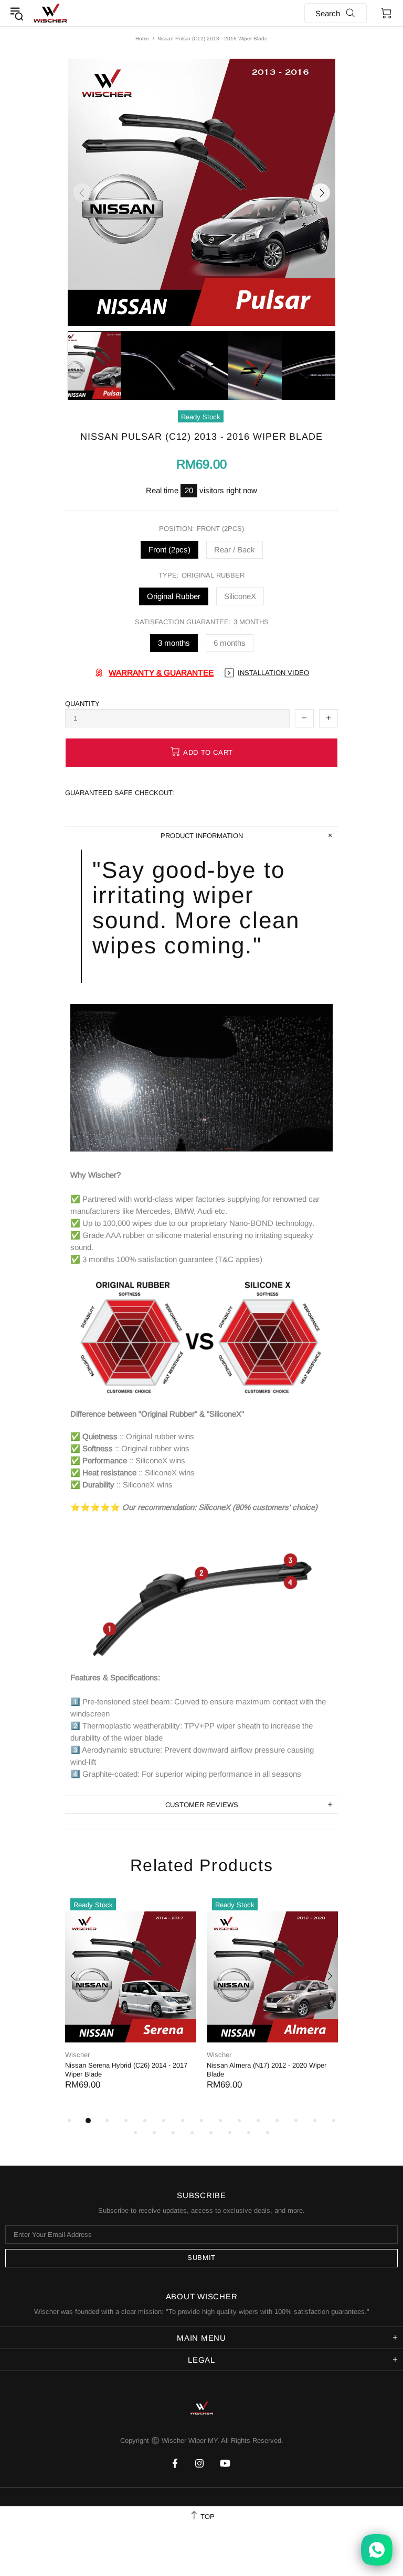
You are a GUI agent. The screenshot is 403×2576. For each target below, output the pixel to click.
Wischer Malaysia (50, 13)
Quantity (82, 704)
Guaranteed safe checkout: (120, 793)
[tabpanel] (131, 2004)
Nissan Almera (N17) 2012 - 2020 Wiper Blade (267, 2070)
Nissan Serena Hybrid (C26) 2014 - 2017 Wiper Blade (126, 2070)
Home (142, 39)
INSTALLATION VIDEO (273, 673)
